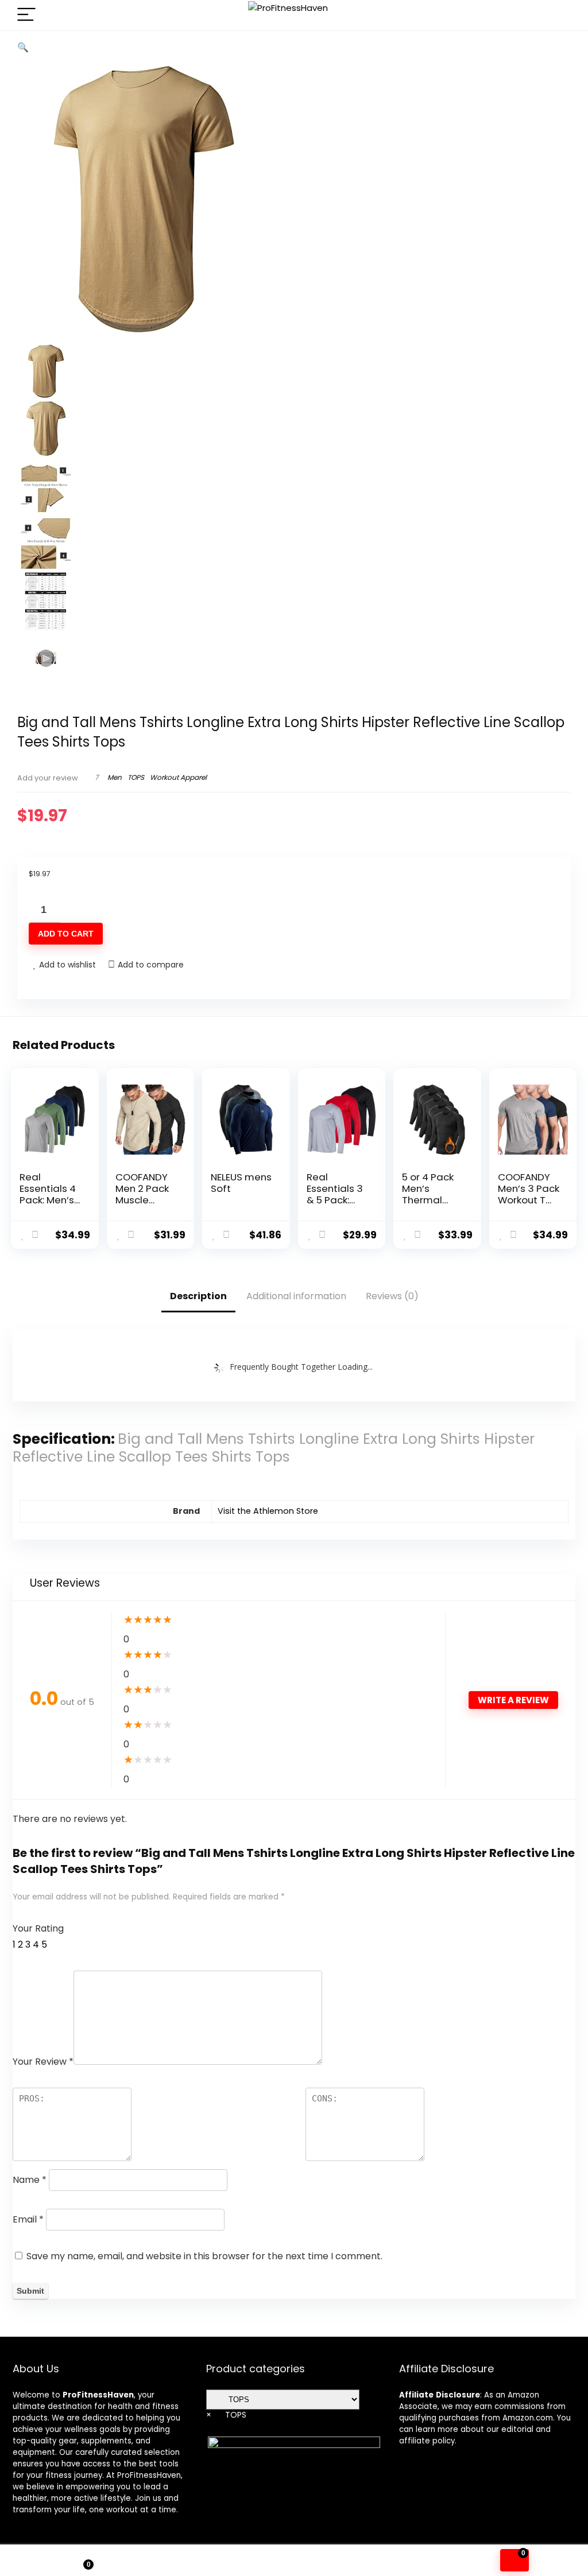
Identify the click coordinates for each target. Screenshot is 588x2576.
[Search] (558, 15)
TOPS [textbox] (226, 2415)
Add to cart (66, 934)
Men (115, 777)
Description (198, 1296)
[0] (514, 2560)
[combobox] (226, 2415)
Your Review (43, 2062)
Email (28, 2219)
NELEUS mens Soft (241, 1183)
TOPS (136, 777)
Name (30, 2180)
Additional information (296, 1296)
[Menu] (26, 15)
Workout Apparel (178, 777)
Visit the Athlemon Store (268, 1511)
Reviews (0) (392, 1296)
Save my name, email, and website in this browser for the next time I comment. (204, 2256)
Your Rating (38, 1928)
